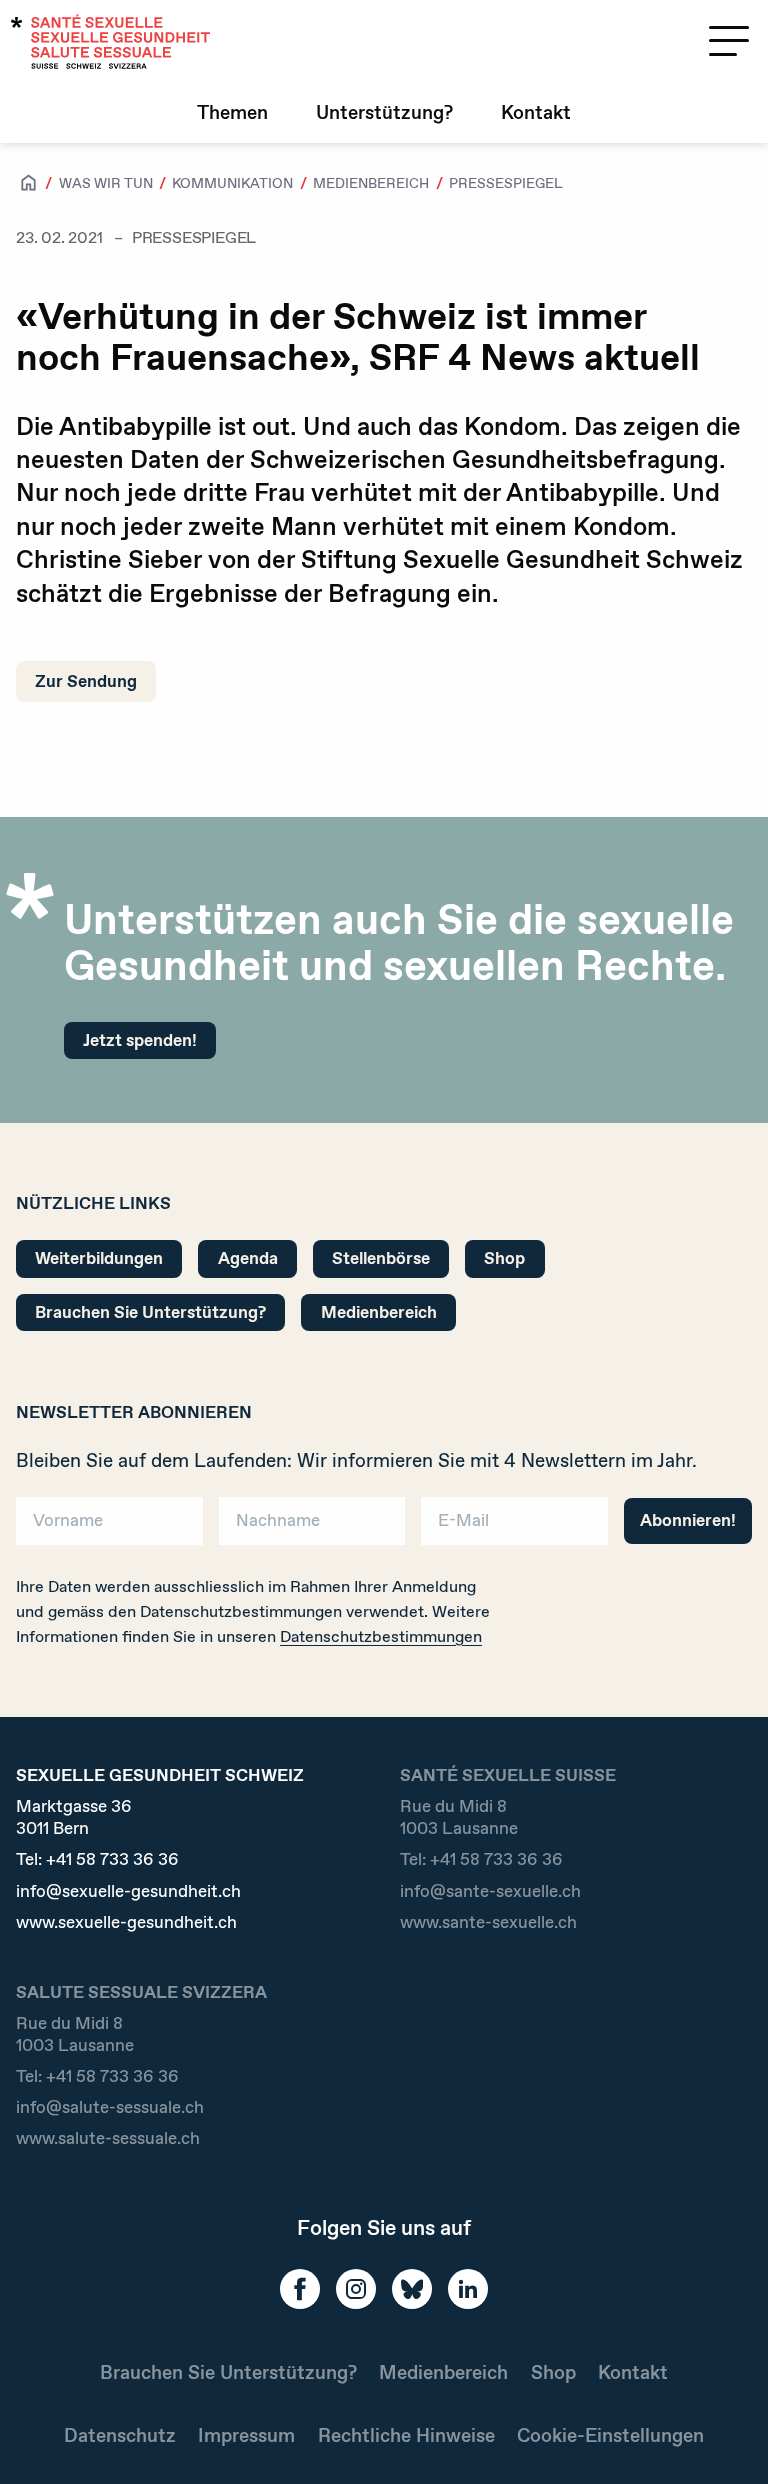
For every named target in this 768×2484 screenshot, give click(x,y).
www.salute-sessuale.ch (108, 2138)
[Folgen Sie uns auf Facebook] (300, 2289)
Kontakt (536, 112)
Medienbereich (371, 183)
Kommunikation (232, 183)
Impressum (246, 2435)
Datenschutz (120, 2435)
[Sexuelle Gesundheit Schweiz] (111, 41)
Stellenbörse (381, 1258)
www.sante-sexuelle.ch (488, 1922)
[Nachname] (312, 1528)
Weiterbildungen (99, 1258)
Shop (504, 1258)
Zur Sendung (86, 681)
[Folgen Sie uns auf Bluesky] (412, 2289)
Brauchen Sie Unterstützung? (150, 1312)
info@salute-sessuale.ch (110, 2107)
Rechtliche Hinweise (406, 2435)
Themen (232, 112)
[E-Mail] (514, 1528)
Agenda (248, 1258)
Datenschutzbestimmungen (381, 1636)
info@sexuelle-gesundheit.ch (128, 1891)
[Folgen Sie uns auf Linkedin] (468, 2289)
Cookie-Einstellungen (610, 2435)
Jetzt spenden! (140, 1040)
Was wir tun (106, 183)
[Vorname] (109, 1528)
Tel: (97, 1859)
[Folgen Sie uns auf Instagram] (356, 2289)
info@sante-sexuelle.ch (490, 1891)
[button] (724, 2436)
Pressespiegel (506, 183)
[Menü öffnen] (729, 41)
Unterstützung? (384, 112)
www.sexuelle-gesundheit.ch (126, 1922)
